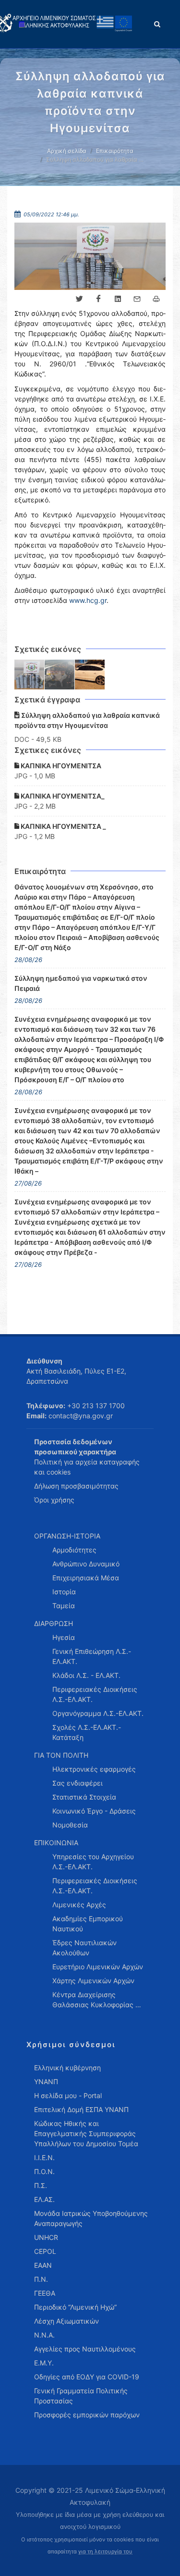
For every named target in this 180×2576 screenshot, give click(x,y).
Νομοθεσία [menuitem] (70, 1825)
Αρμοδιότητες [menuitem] (74, 1550)
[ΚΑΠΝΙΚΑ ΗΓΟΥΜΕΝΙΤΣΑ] (30, 675)
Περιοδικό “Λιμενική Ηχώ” (75, 2307)
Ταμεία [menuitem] (64, 1606)
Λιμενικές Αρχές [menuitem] (79, 1905)
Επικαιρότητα (115, 151)
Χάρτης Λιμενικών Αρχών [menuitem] (93, 1981)
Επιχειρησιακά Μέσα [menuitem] (86, 1578)
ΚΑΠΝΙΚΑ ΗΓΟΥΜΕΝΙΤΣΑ (60, 766)
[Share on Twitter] (79, 299)
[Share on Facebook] (98, 299)
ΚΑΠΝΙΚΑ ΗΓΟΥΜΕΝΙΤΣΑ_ (62, 796)
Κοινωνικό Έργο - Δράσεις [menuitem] (94, 1811)
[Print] (156, 299)
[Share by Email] (137, 299)
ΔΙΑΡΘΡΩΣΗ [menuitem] (54, 1623)
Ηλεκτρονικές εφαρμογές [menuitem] (94, 1769)
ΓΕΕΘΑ (45, 2293)
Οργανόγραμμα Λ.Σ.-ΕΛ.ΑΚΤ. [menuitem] (98, 1713)
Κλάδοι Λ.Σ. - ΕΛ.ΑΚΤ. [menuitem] (86, 1675)
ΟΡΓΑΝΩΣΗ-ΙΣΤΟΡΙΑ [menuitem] (67, 1536)
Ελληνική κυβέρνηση (67, 2068)
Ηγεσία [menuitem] (64, 1637)
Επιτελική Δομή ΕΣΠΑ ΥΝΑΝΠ (81, 2109)
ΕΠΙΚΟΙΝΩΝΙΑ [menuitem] (56, 1843)
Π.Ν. (41, 2279)
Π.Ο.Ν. (44, 2171)
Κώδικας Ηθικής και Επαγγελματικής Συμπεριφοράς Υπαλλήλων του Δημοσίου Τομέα (86, 2133)
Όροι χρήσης (54, 1500)
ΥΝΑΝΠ (46, 2082)
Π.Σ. (41, 2185)
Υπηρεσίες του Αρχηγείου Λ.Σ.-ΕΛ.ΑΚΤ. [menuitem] (93, 1862)
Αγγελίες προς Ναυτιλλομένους (85, 2349)
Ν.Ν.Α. (44, 2335)
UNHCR (46, 2237)
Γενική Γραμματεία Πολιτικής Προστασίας (81, 2396)
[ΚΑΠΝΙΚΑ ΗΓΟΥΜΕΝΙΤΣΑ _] (90, 675)
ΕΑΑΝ (43, 2265)
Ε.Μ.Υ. (44, 2363)
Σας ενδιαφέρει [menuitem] (78, 1783)
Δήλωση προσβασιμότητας (76, 1486)
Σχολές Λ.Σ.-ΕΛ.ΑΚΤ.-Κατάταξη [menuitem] (87, 1732)
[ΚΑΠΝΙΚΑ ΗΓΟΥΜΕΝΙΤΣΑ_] (60, 675)
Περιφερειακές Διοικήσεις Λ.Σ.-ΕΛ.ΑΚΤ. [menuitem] (95, 1694)
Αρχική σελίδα (67, 151)
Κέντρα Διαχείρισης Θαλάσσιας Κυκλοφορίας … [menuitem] (97, 2000)
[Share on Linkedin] (118, 299)
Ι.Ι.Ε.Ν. (44, 2157)
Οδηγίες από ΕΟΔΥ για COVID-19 (87, 2377)
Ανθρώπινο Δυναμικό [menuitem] (86, 1564)
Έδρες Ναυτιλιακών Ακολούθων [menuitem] (84, 1948)
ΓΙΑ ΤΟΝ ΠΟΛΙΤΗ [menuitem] (61, 1755)
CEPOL (45, 2251)
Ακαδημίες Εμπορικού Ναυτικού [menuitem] (88, 1924)
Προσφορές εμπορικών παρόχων (87, 2415)
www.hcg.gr (88, 600)
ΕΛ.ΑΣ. (44, 2199)
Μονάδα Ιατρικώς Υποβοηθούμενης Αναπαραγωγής (91, 2218)
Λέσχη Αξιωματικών (66, 2321)
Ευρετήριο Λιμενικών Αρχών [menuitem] (98, 1967)
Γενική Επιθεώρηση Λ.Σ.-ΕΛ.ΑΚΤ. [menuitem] (92, 1656)
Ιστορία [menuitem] (64, 1592)
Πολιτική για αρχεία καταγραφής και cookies (87, 1467)
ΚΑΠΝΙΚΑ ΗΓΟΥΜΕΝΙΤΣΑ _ (63, 826)
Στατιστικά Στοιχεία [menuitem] (84, 1797)
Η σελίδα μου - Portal (68, 2095)
